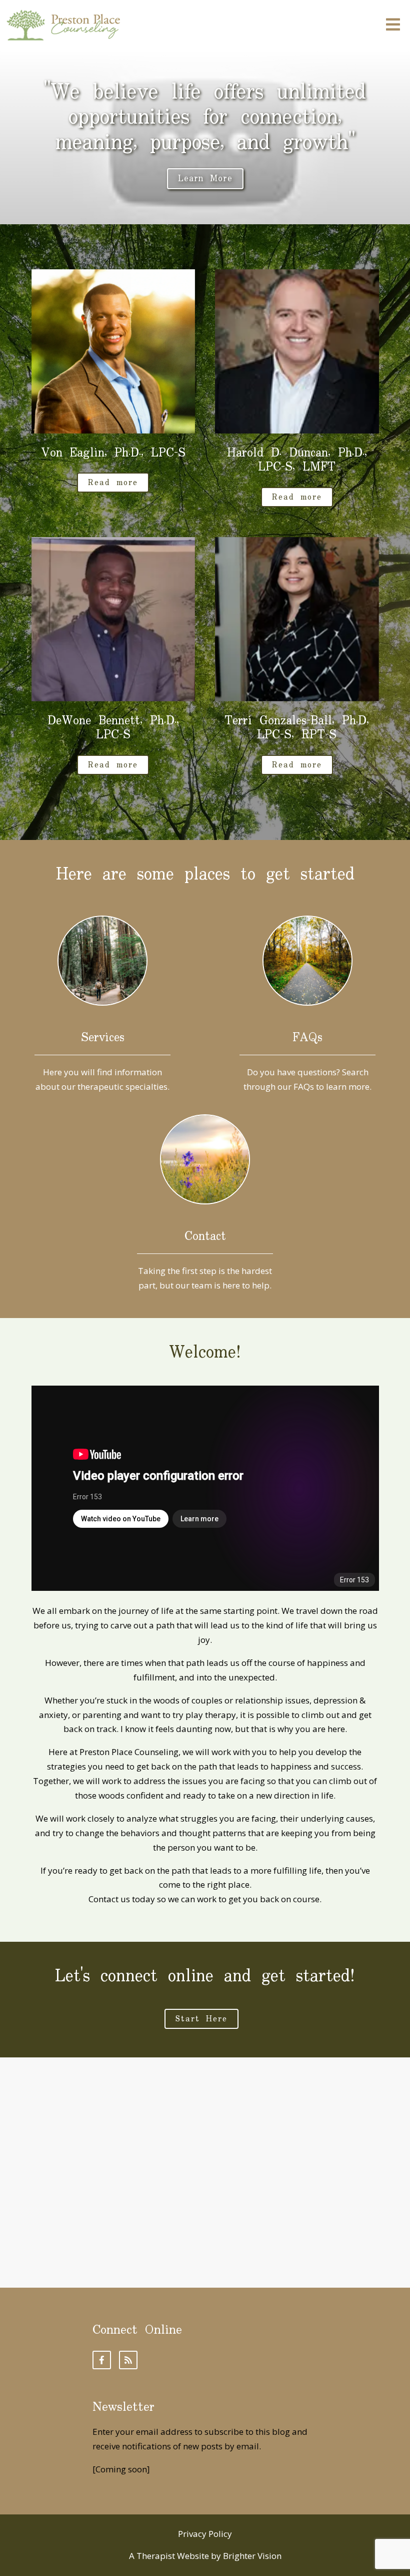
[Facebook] (102, 2360)
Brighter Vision (252, 2556)
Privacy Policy (205, 2534)
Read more (113, 483)
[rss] (128, 2360)
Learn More (205, 179)
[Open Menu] (393, 25)
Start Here (201, 2019)
